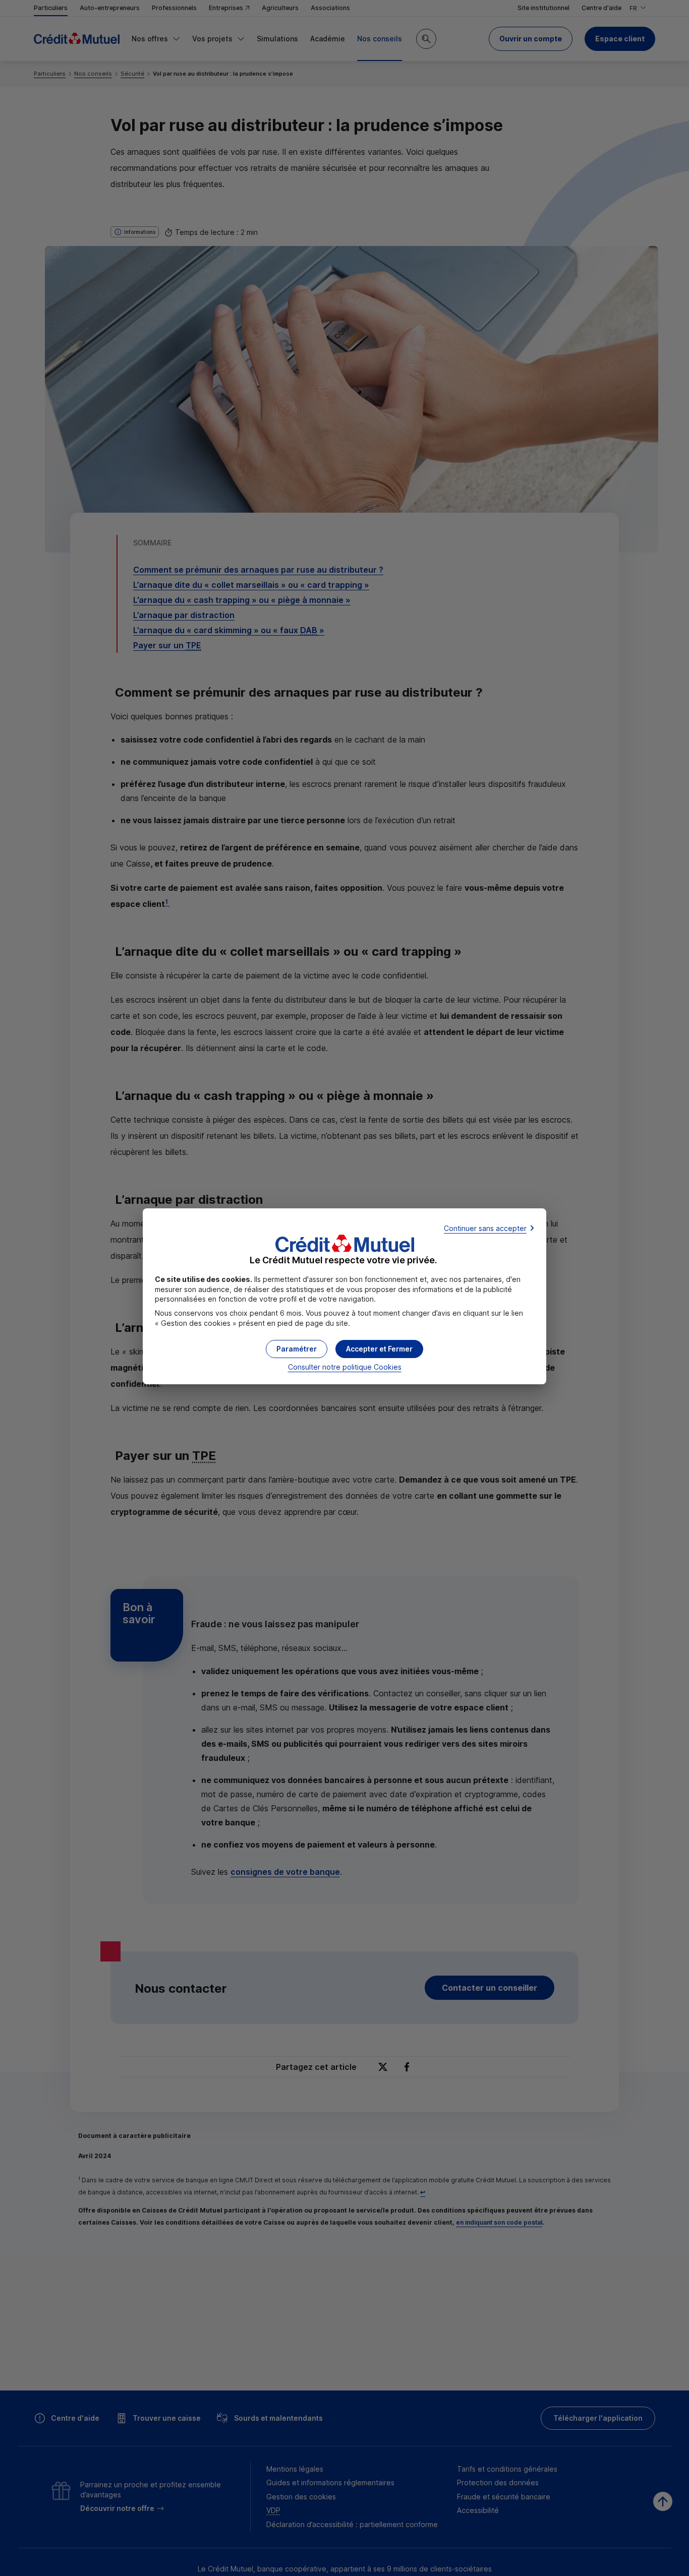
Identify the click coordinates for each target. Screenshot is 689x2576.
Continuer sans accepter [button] (485, 1228)
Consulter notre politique (345, 1367)
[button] (379, 1349)
